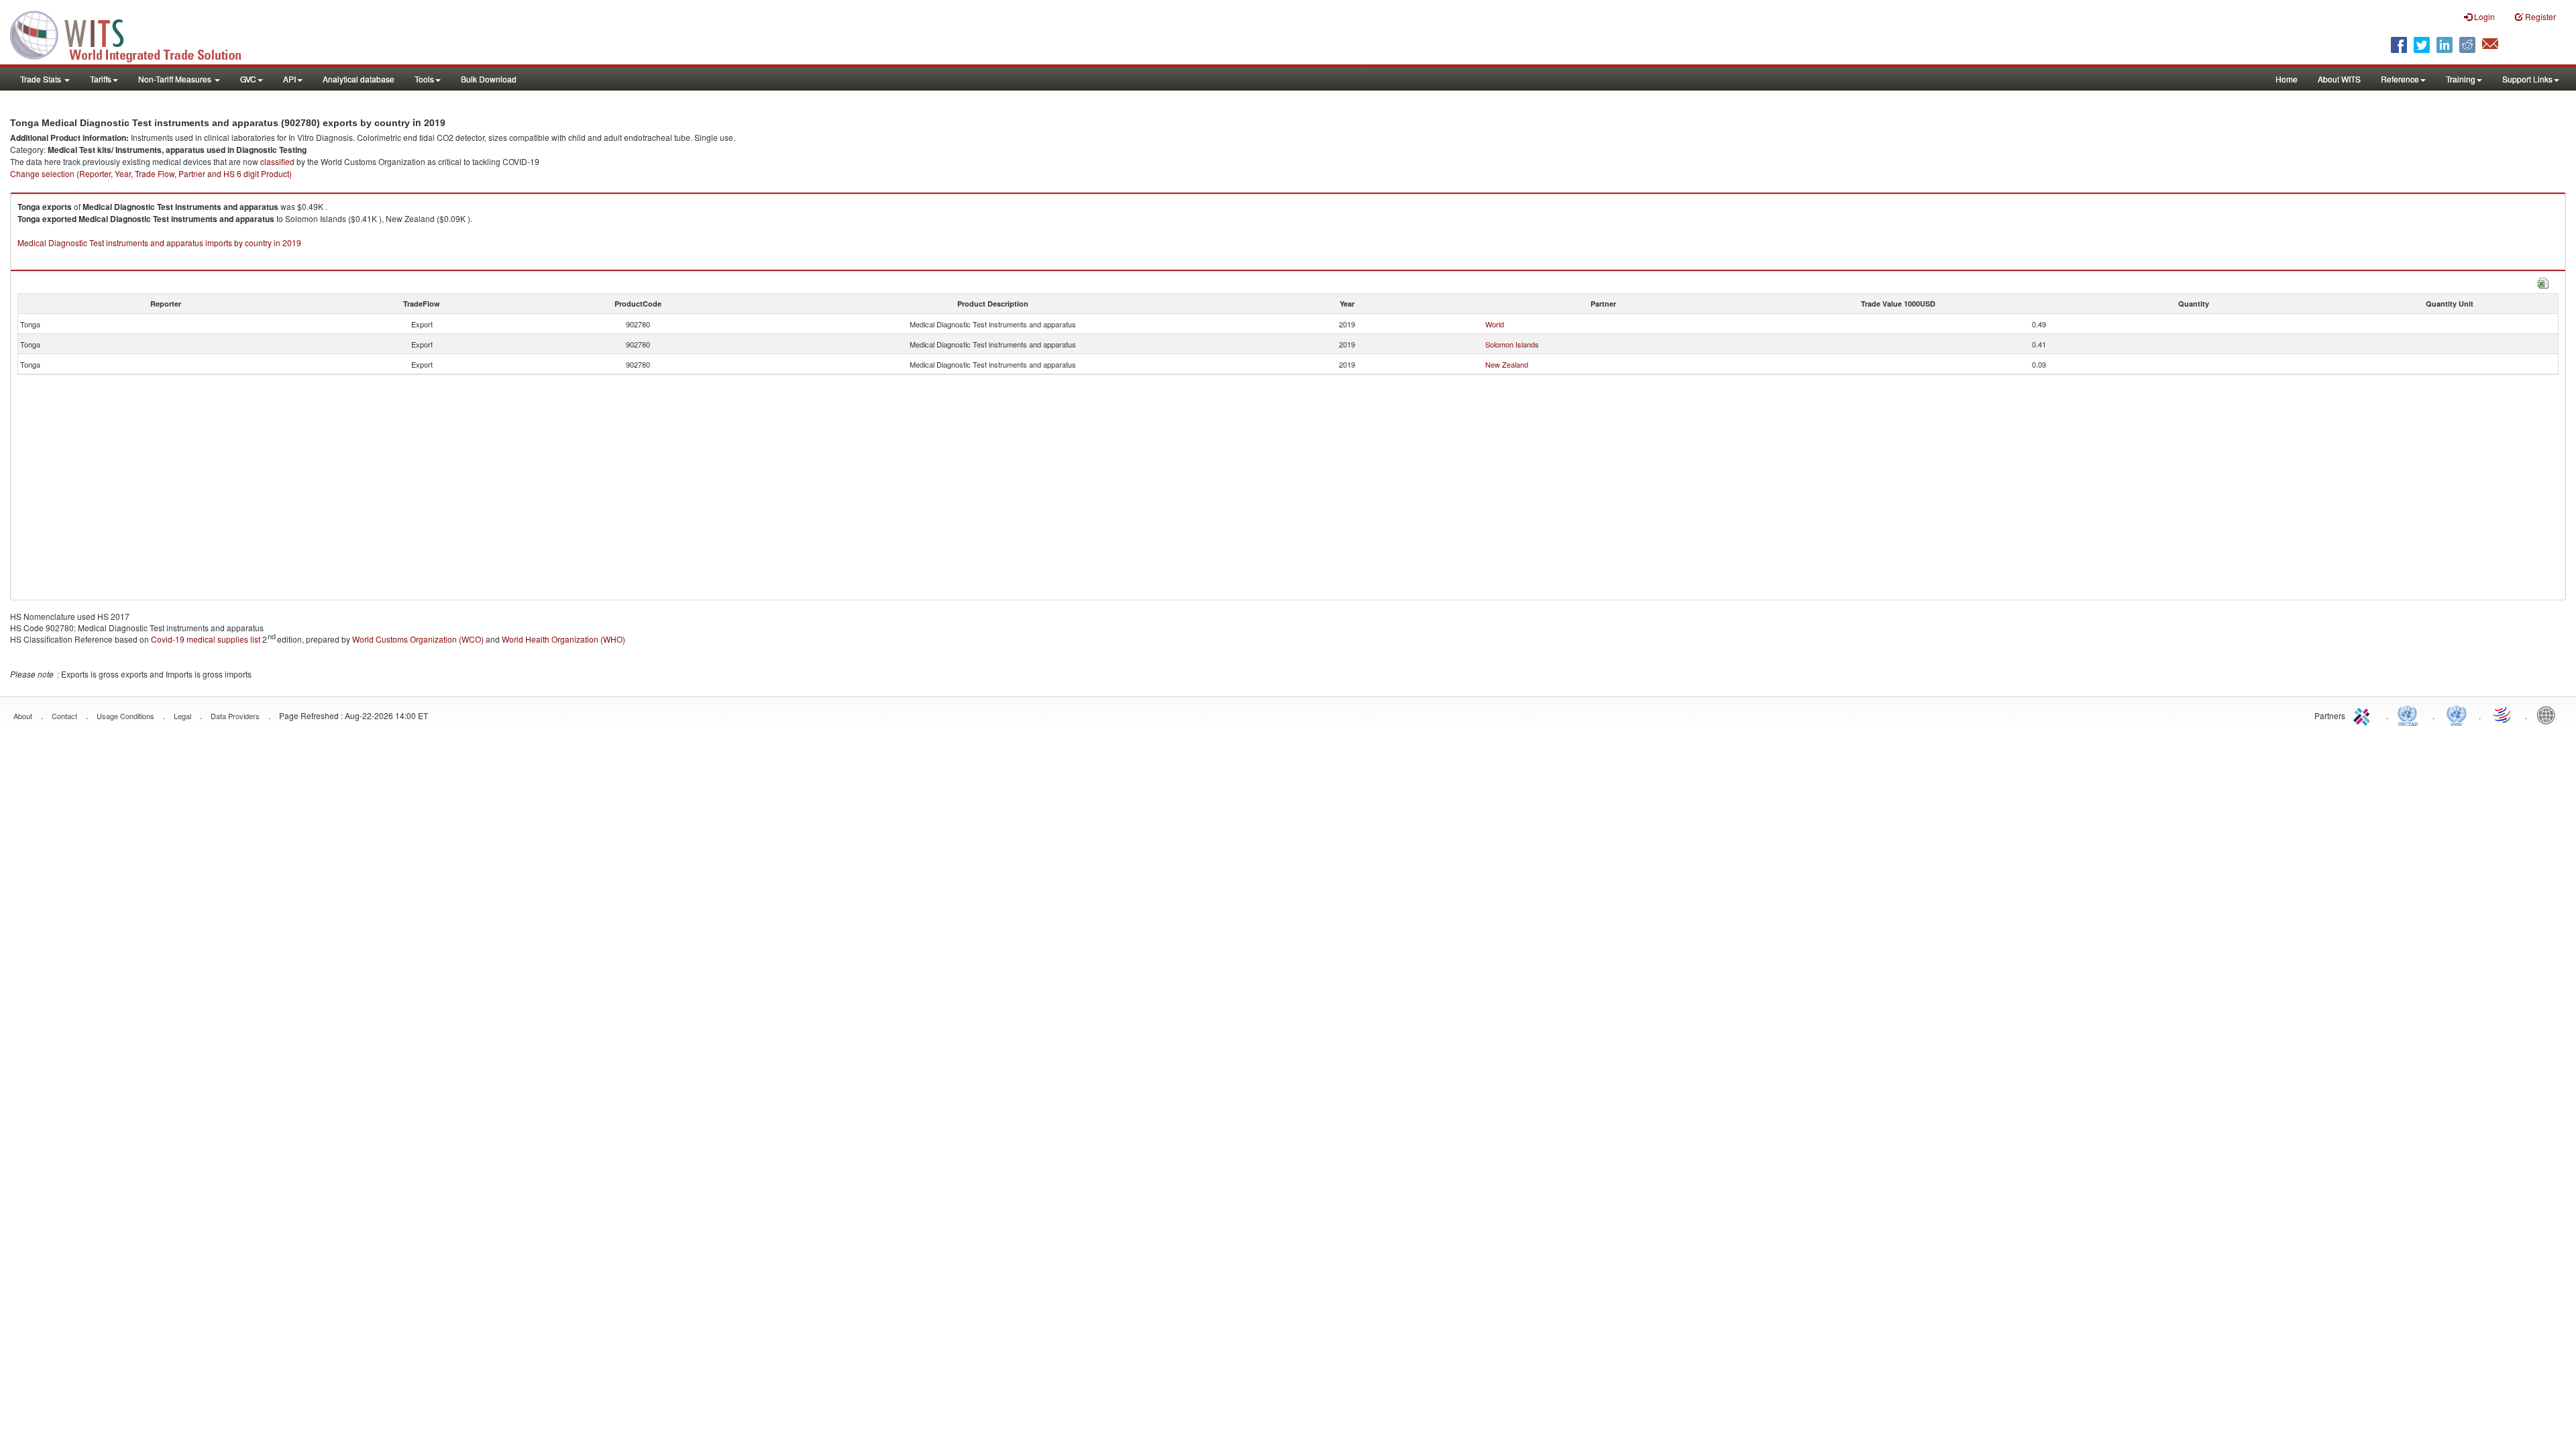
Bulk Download (489, 79)
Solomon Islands (1512, 344)
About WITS (2339, 79)
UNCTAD (2410, 714)
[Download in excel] (2543, 281)
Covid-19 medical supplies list (206, 639)
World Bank (2549, 714)
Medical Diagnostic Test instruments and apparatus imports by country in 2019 (159, 243)
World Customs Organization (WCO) (418, 639)
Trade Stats (42, 79)
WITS (134, 34)
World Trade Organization (2503, 714)
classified (277, 161)
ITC (2364, 714)
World (1495, 324)
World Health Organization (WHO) (563, 639)
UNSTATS (2457, 714)
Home (2287, 79)
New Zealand (1507, 364)
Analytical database (359, 79)
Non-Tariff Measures (176, 79)
